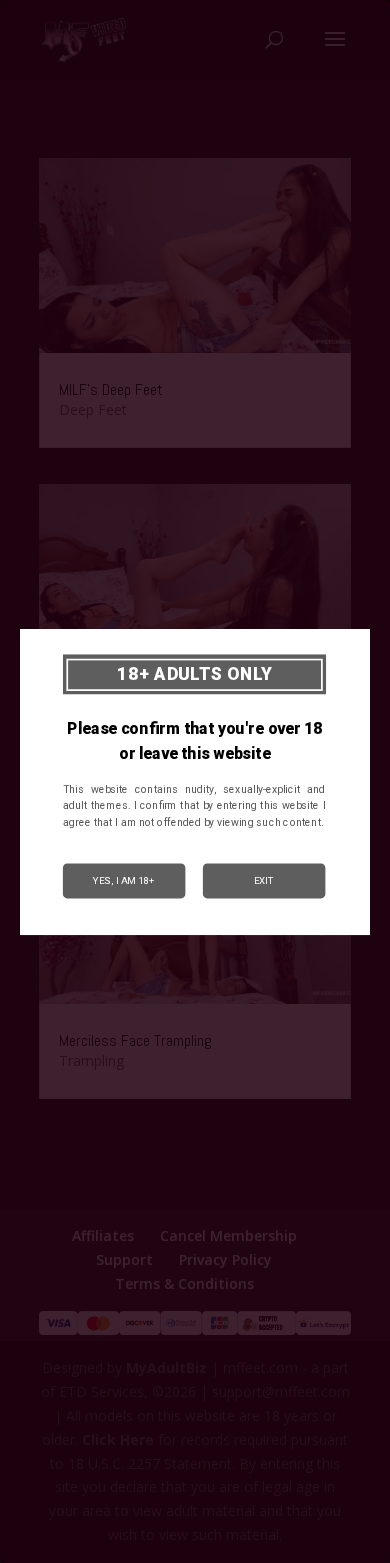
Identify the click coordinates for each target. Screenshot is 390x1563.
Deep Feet (93, 409)
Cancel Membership (228, 1235)
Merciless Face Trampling (135, 1040)
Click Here (118, 1439)
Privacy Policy (225, 1259)
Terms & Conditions (184, 1283)
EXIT (264, 880)
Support (124, 1259)
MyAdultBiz (166, 1367)
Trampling (91, 1060)
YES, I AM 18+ (124, 880)
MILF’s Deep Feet (111, 389)
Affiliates (103, 1235)
